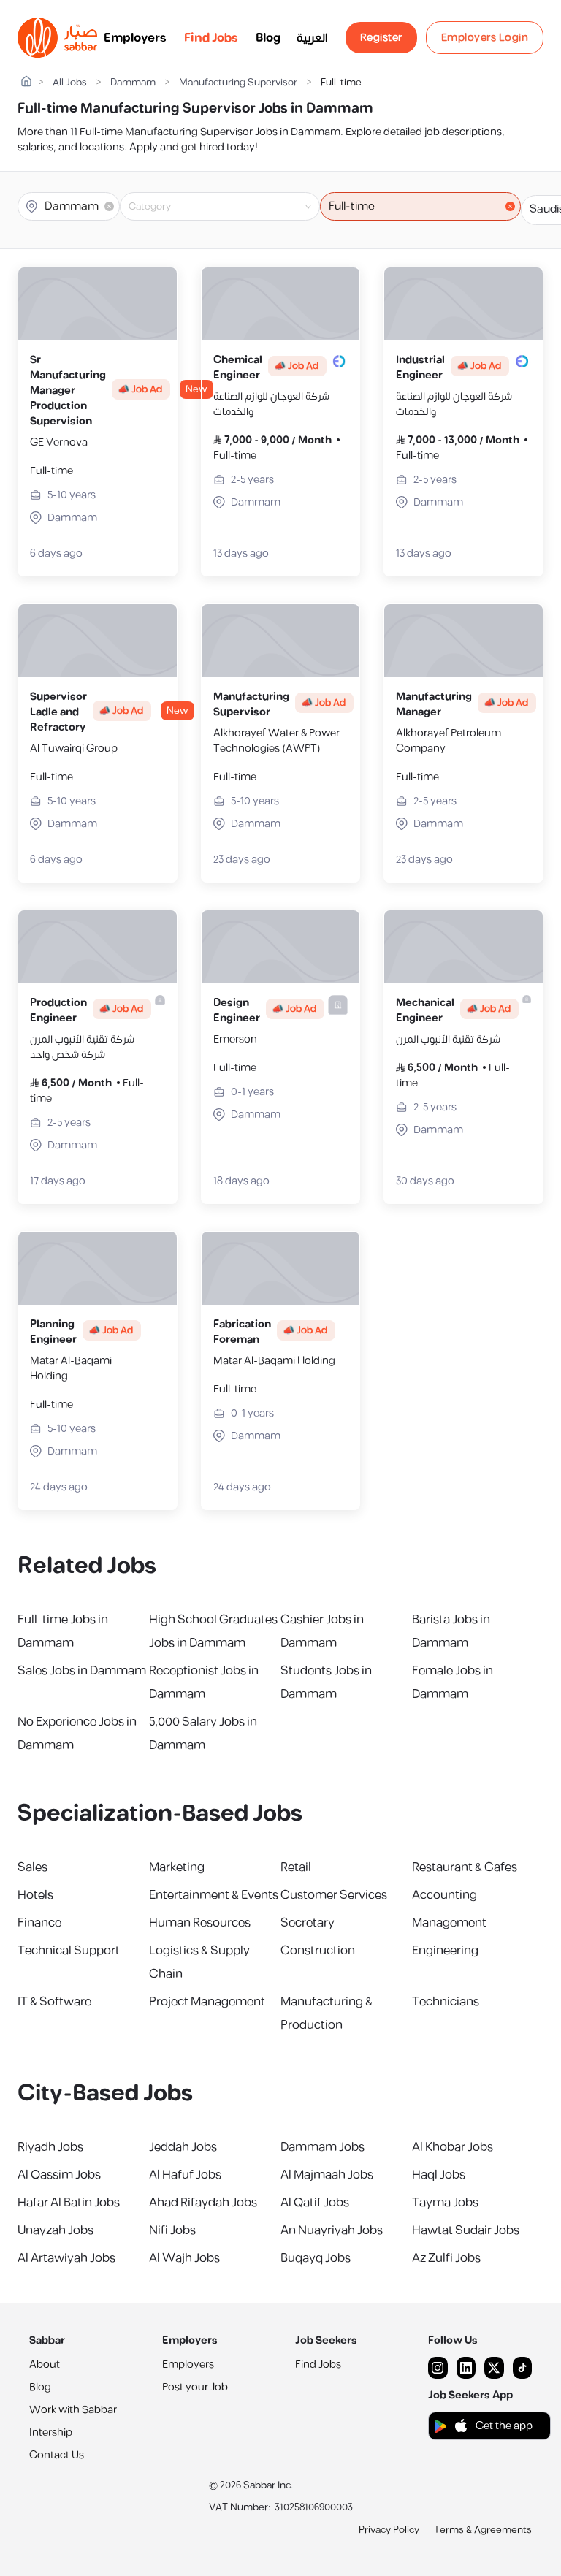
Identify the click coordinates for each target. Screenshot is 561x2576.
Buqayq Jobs (316, 2258)
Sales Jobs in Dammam (82, 1671)
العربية (312, 38)
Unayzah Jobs (56, 2230)
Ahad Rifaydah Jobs (203, 2203)
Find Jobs (211, 38)
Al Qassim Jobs (59, 2175)
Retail (296, 1867)
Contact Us (57, 2455)
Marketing (177, 1867)
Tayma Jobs (445, 2203)
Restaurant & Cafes (465, 1867)
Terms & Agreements (483, 2530)
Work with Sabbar (73, 2410)
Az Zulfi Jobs (446, 2258)
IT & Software (54, 2002)
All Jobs (70, 83)
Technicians (446, 2002)
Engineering (445, 1951)
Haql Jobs (439, 2175)
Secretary (308, 1923)
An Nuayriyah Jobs (332, 2230)
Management (449, 1923)
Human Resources (200, 1923)
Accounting (444, 1895)
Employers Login (485, 38)
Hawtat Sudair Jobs (466, 2230)
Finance (39, 1923)
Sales (33, 1867)
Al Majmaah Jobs (327, 2175)
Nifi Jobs (172, 2230)
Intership (51, 2432)
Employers (135, 38)
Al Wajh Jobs (184, 2258)
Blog (268, 38)
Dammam (133, 83)
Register (381, 38)
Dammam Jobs (323, 2147)
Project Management (207, 2002)
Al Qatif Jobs (315, 2203)
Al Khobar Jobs (453, 2147)
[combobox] (232, 207)
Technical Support (69, 1951)
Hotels (35, 1895)
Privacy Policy (389, 2530)
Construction (318, 1951)
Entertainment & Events (214, 1895)
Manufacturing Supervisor (238, 83)
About (45, 2364)
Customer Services (334, 1895)
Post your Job (195, 2387)
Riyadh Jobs (50, 2147)
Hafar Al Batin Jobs (69, 2203)
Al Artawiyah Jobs (66, 2258)
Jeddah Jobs (183, 2147)
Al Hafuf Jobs (185, 2175)
